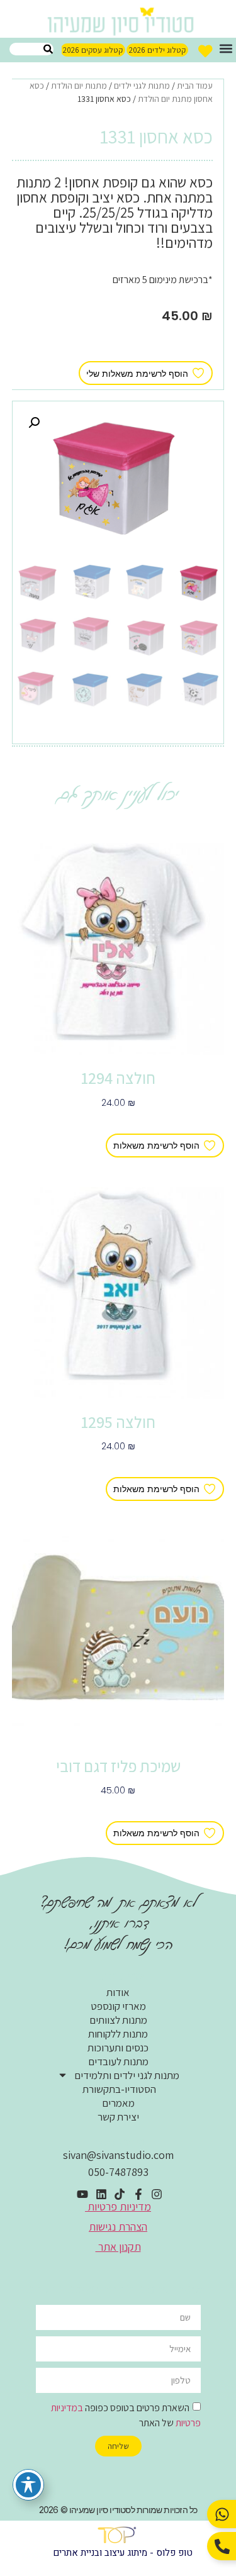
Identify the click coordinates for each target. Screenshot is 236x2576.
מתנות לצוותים (118, 2020)
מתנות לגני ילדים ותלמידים (127, 2075)
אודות (118, 1992)
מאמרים (118, 2103)
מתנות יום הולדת (79, 86)
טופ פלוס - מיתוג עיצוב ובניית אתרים (123, 2553)
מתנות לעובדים (118, 2061)
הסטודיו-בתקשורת (118, 2089)
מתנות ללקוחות (118, 2034)
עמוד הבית (195, 86)
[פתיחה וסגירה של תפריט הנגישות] (28, 2485)
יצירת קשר (118, 2117)
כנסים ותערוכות (118, 2048)
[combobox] (31, 49)
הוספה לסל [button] (118, 1122)
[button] (226, 48)
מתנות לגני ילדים (142, 86)
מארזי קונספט (118, 2006)
